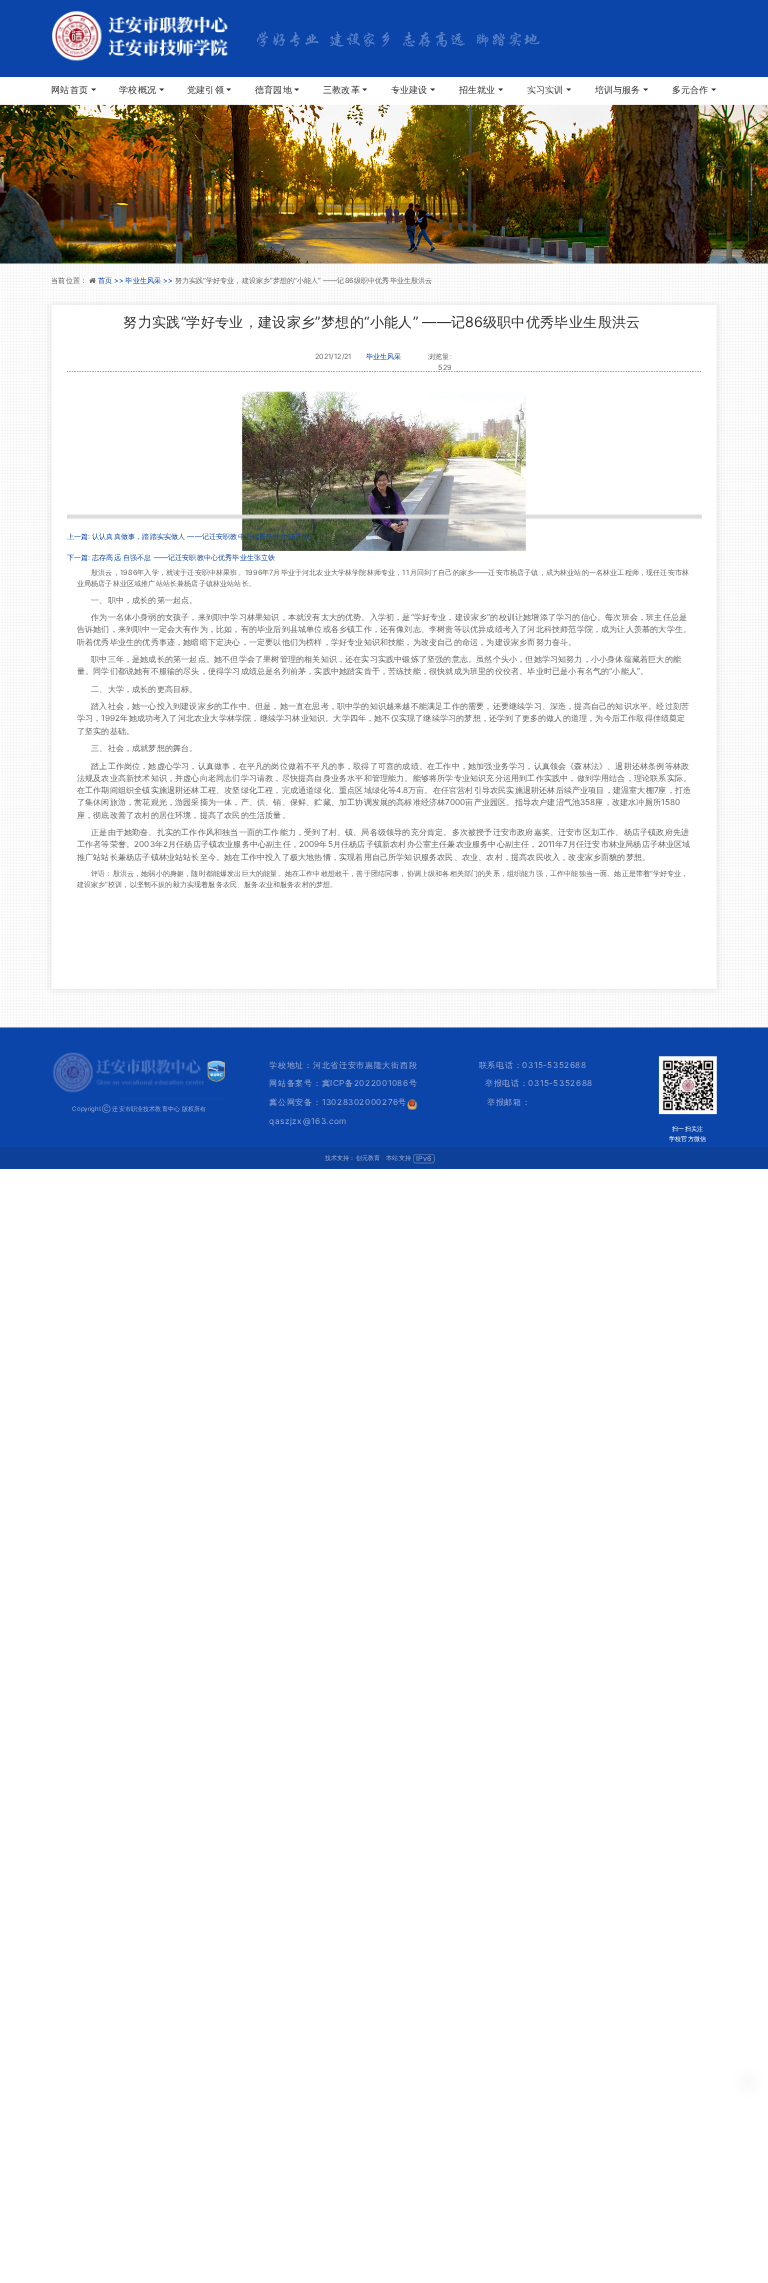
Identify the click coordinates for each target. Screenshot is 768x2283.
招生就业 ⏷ (481, 89)
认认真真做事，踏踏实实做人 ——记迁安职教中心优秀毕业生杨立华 (200, 536)
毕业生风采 (384, 356)
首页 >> (112, 280)
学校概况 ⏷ (141, 89)
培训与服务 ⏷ (622, 89)
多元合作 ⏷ (694, 89)
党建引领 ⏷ (209, 89)
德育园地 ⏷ (277, 89)
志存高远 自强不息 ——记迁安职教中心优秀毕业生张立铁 (183, 556)
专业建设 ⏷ (413, 89)
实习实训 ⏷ (549, 89)
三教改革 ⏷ (345, 89)
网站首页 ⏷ (73, 89)
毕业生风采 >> (149, 280)
